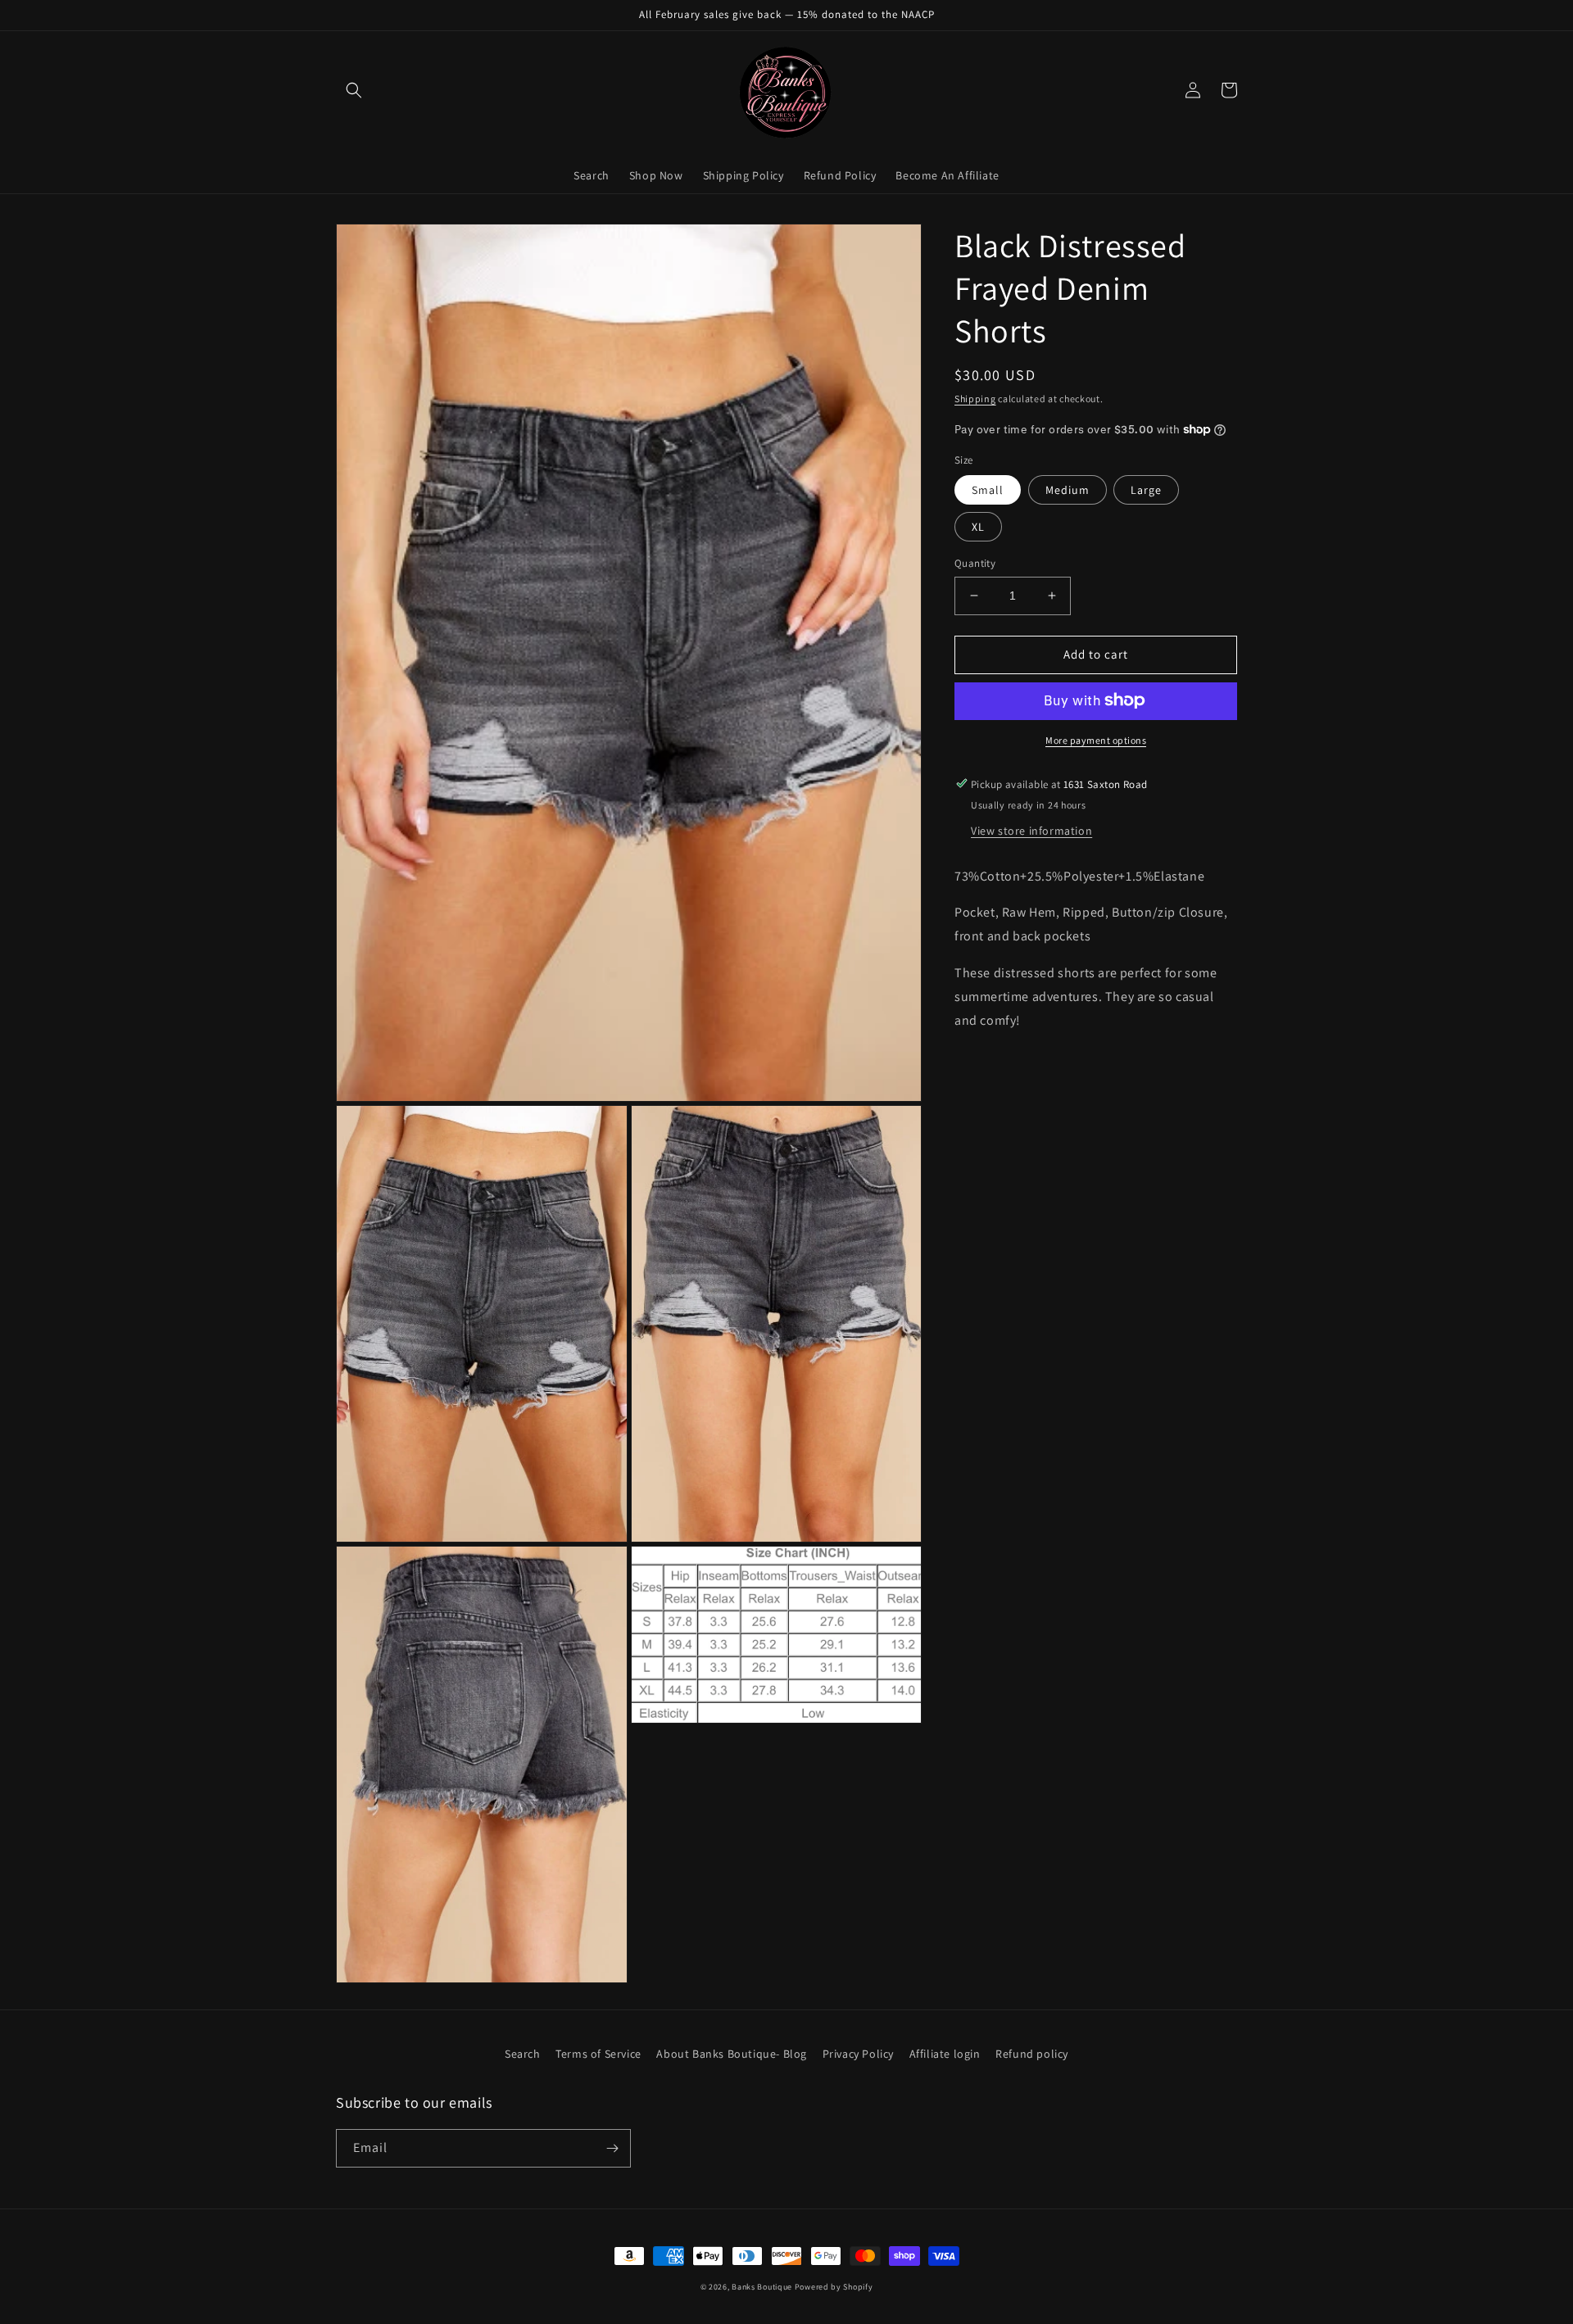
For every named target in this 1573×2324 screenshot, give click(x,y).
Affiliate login (945, 2054)
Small (988, 490)
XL (978, 527)
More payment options (1096, 739)
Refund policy (1032, 2054)
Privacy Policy (858, 2054)
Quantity (975, 563)
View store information (1031, 830)
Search (523, 2054)
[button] (354, 90)
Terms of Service (598, 2054)
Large (1146, 490)
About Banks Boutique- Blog (732, 2054)
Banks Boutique (762, 2287)
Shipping (975, 399)
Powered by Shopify (834, 2287)
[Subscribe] (612, 2148)
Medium (1068, 490)
